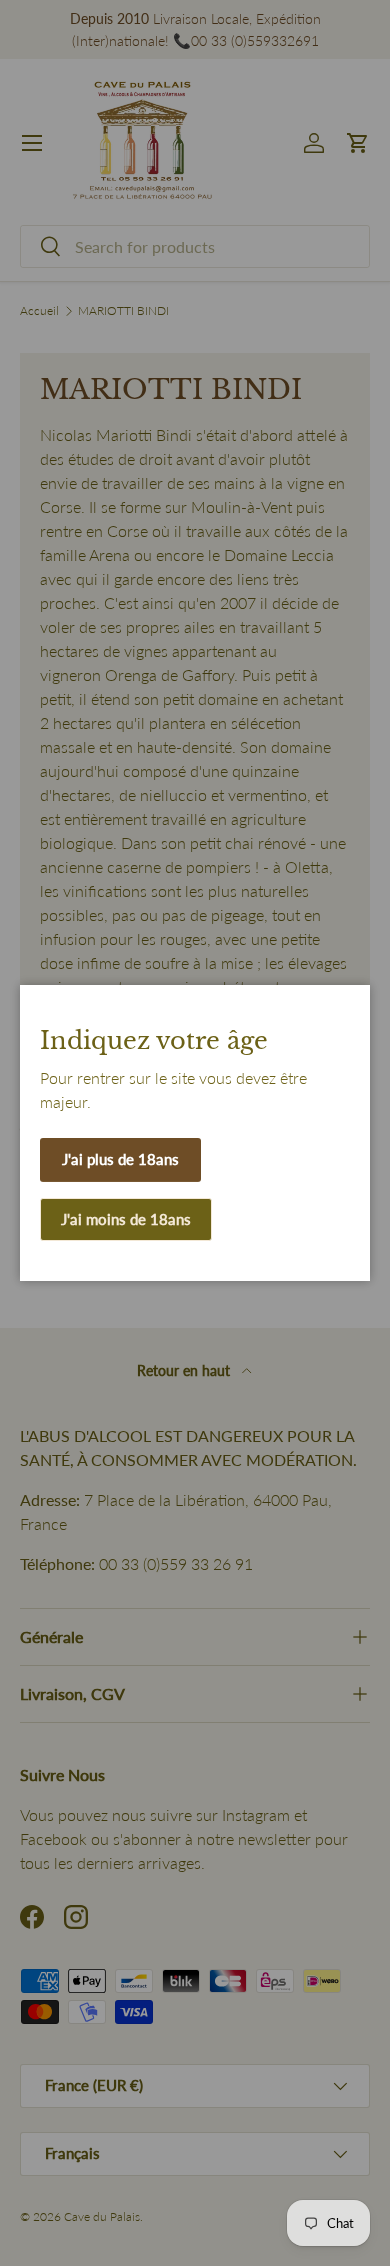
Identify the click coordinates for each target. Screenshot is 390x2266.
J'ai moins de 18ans (126, 1219)
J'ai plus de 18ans (120, 1159)
